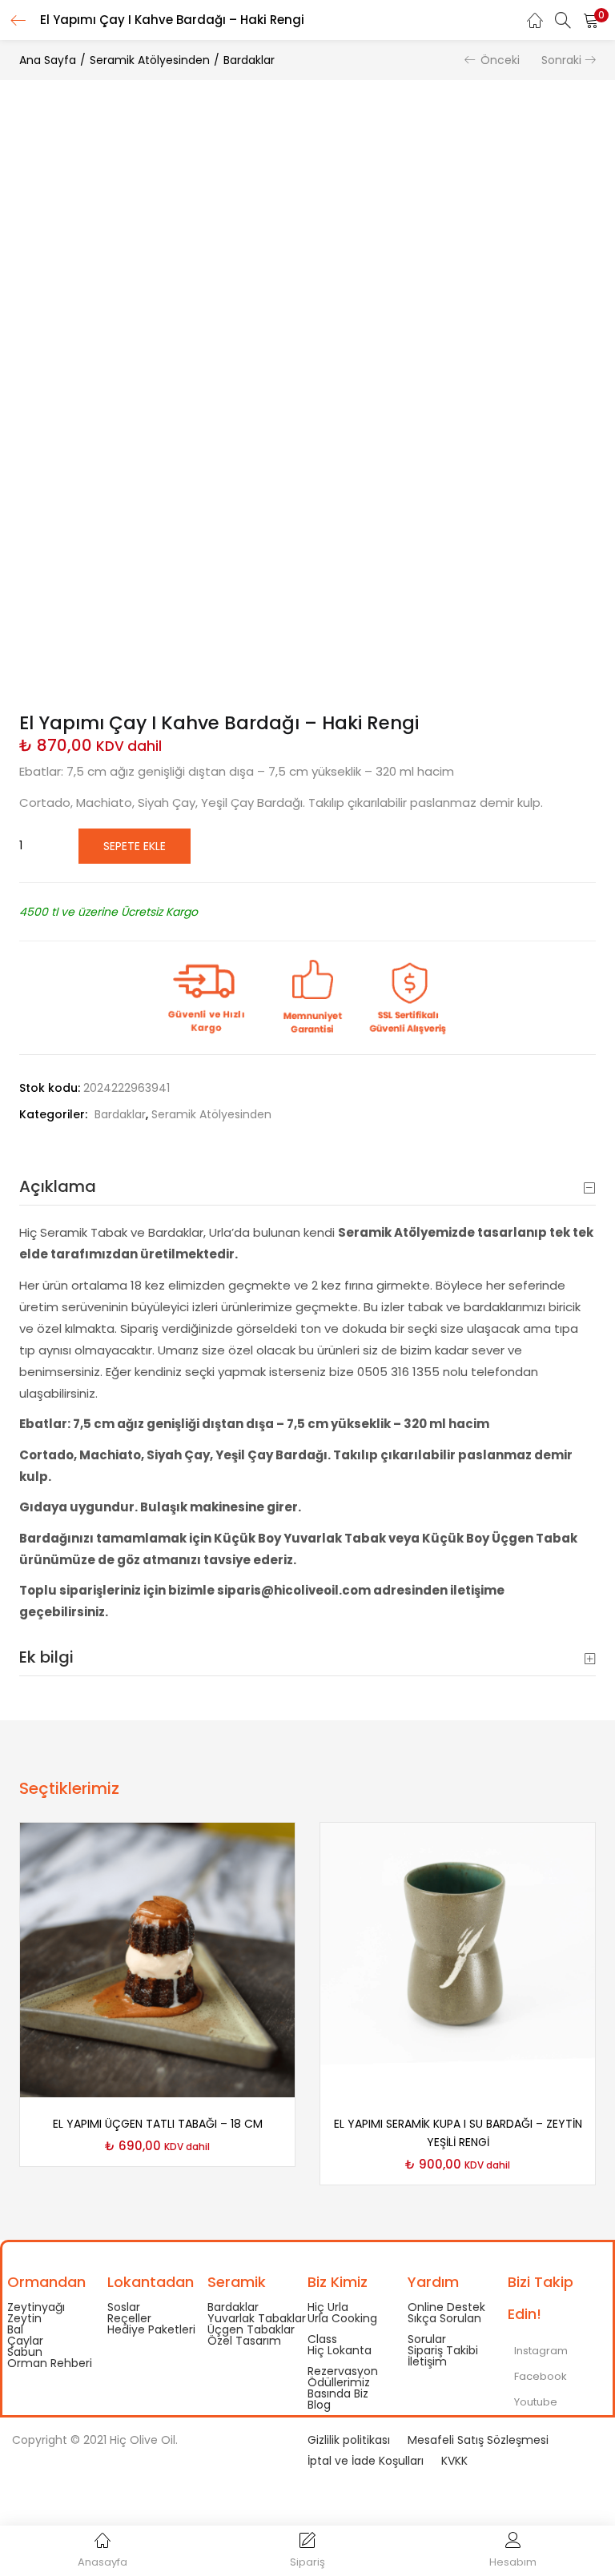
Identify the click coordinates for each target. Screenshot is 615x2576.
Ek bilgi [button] (46, 1657)
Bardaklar (249, 60)
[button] (591, 20)
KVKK (454, 2461)
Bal (15, 2329)
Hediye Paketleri (151, 2329)
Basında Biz (338, 2393)
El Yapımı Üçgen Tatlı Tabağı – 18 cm (158, 2124)
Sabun (25, 2352)
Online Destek (446, 2307)
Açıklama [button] (58, 1186)
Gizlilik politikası (349, 2440)
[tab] (307, 1187)
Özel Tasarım (244, 2341)
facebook (539, 2376)
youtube (535, 2402)
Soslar (124, 2307)
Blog (319, 2405)
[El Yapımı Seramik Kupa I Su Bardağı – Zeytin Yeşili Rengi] (458, 1960)
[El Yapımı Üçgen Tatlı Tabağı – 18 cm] (157, 1960)
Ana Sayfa (48, 60)
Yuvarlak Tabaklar (257, 2318)
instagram (540, 2351)
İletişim (427, 2361)
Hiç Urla (328, 2307)
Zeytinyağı (36, 2307)
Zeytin (24, 2318)
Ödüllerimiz (339, 2382)
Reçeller (129, 2318)
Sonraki (561, 60)
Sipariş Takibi (443, 2350)
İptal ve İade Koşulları (366, 2461)
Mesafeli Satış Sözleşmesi (478, 2440)
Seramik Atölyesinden (150, 60)
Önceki (500, 60)
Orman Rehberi (50, 2363)
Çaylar (25, 2341)
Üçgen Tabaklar (251, 2329)
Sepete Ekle (135, 846)
